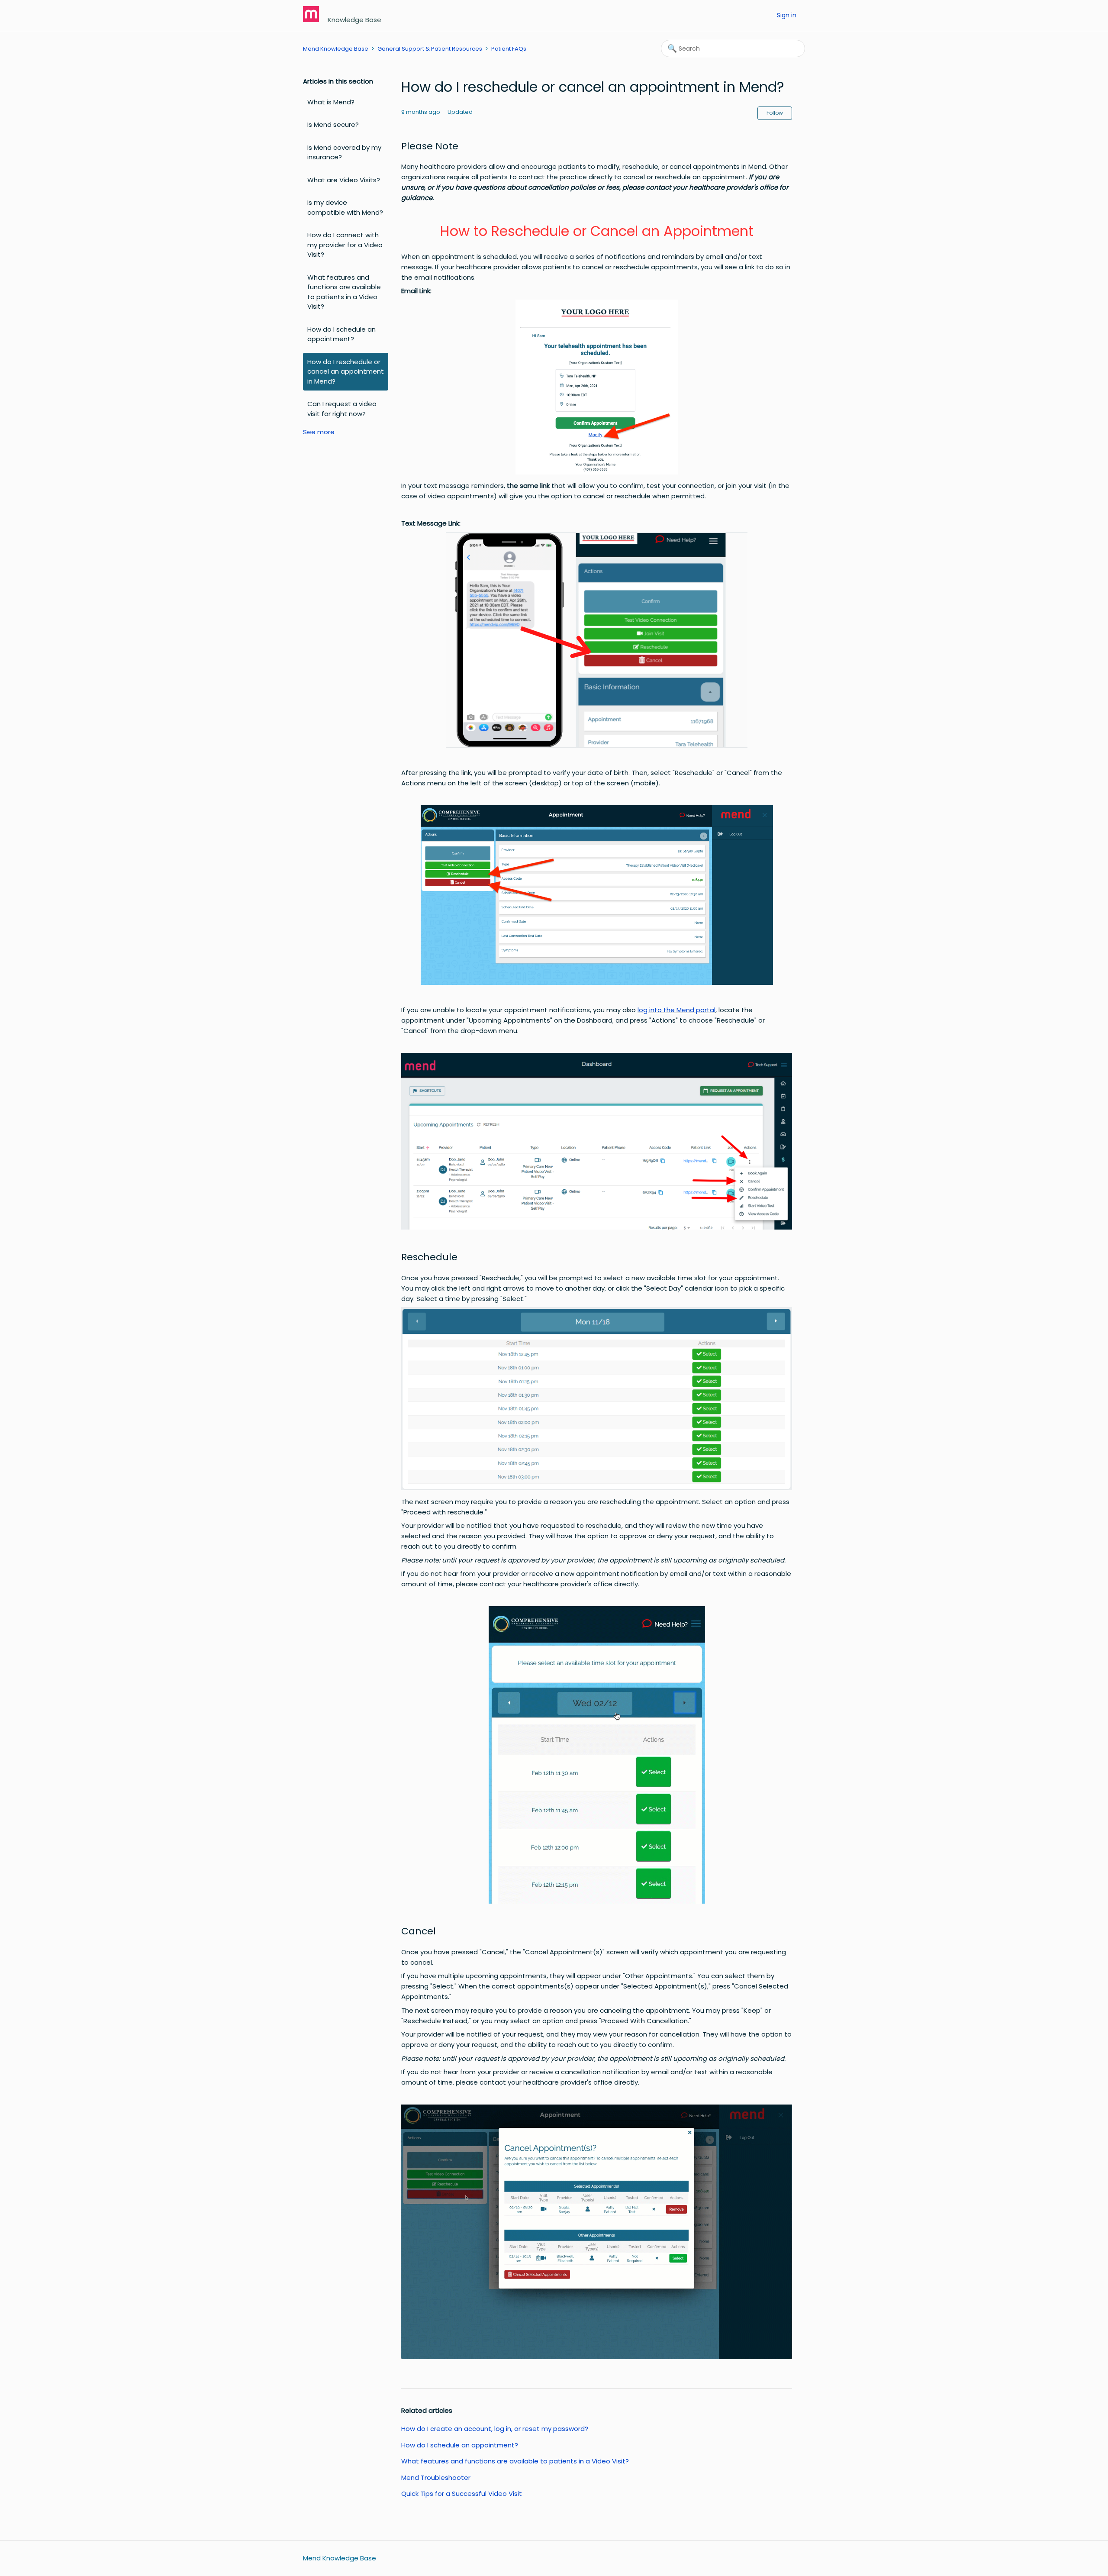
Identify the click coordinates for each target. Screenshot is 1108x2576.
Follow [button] (775, 113)
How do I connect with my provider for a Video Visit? (345, 245)
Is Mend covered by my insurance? (344, 152)
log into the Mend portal (676, 1010)
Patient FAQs (509, 49)
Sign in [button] (787, 15)
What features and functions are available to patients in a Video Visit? (344, 292)
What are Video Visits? (344, 180)
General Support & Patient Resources (430, 49)
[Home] (312, 20)
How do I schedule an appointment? (341, 334)
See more (319, 432)
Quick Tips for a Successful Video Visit (462, 2494)
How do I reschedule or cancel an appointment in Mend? (346, 371)
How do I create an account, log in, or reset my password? (495, 2429)
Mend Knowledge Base (336, 49)
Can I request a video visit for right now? (342, 409)
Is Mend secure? (333, 124)
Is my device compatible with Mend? (345, 207)
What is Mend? (331, 102)
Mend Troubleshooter (436, 2478)
